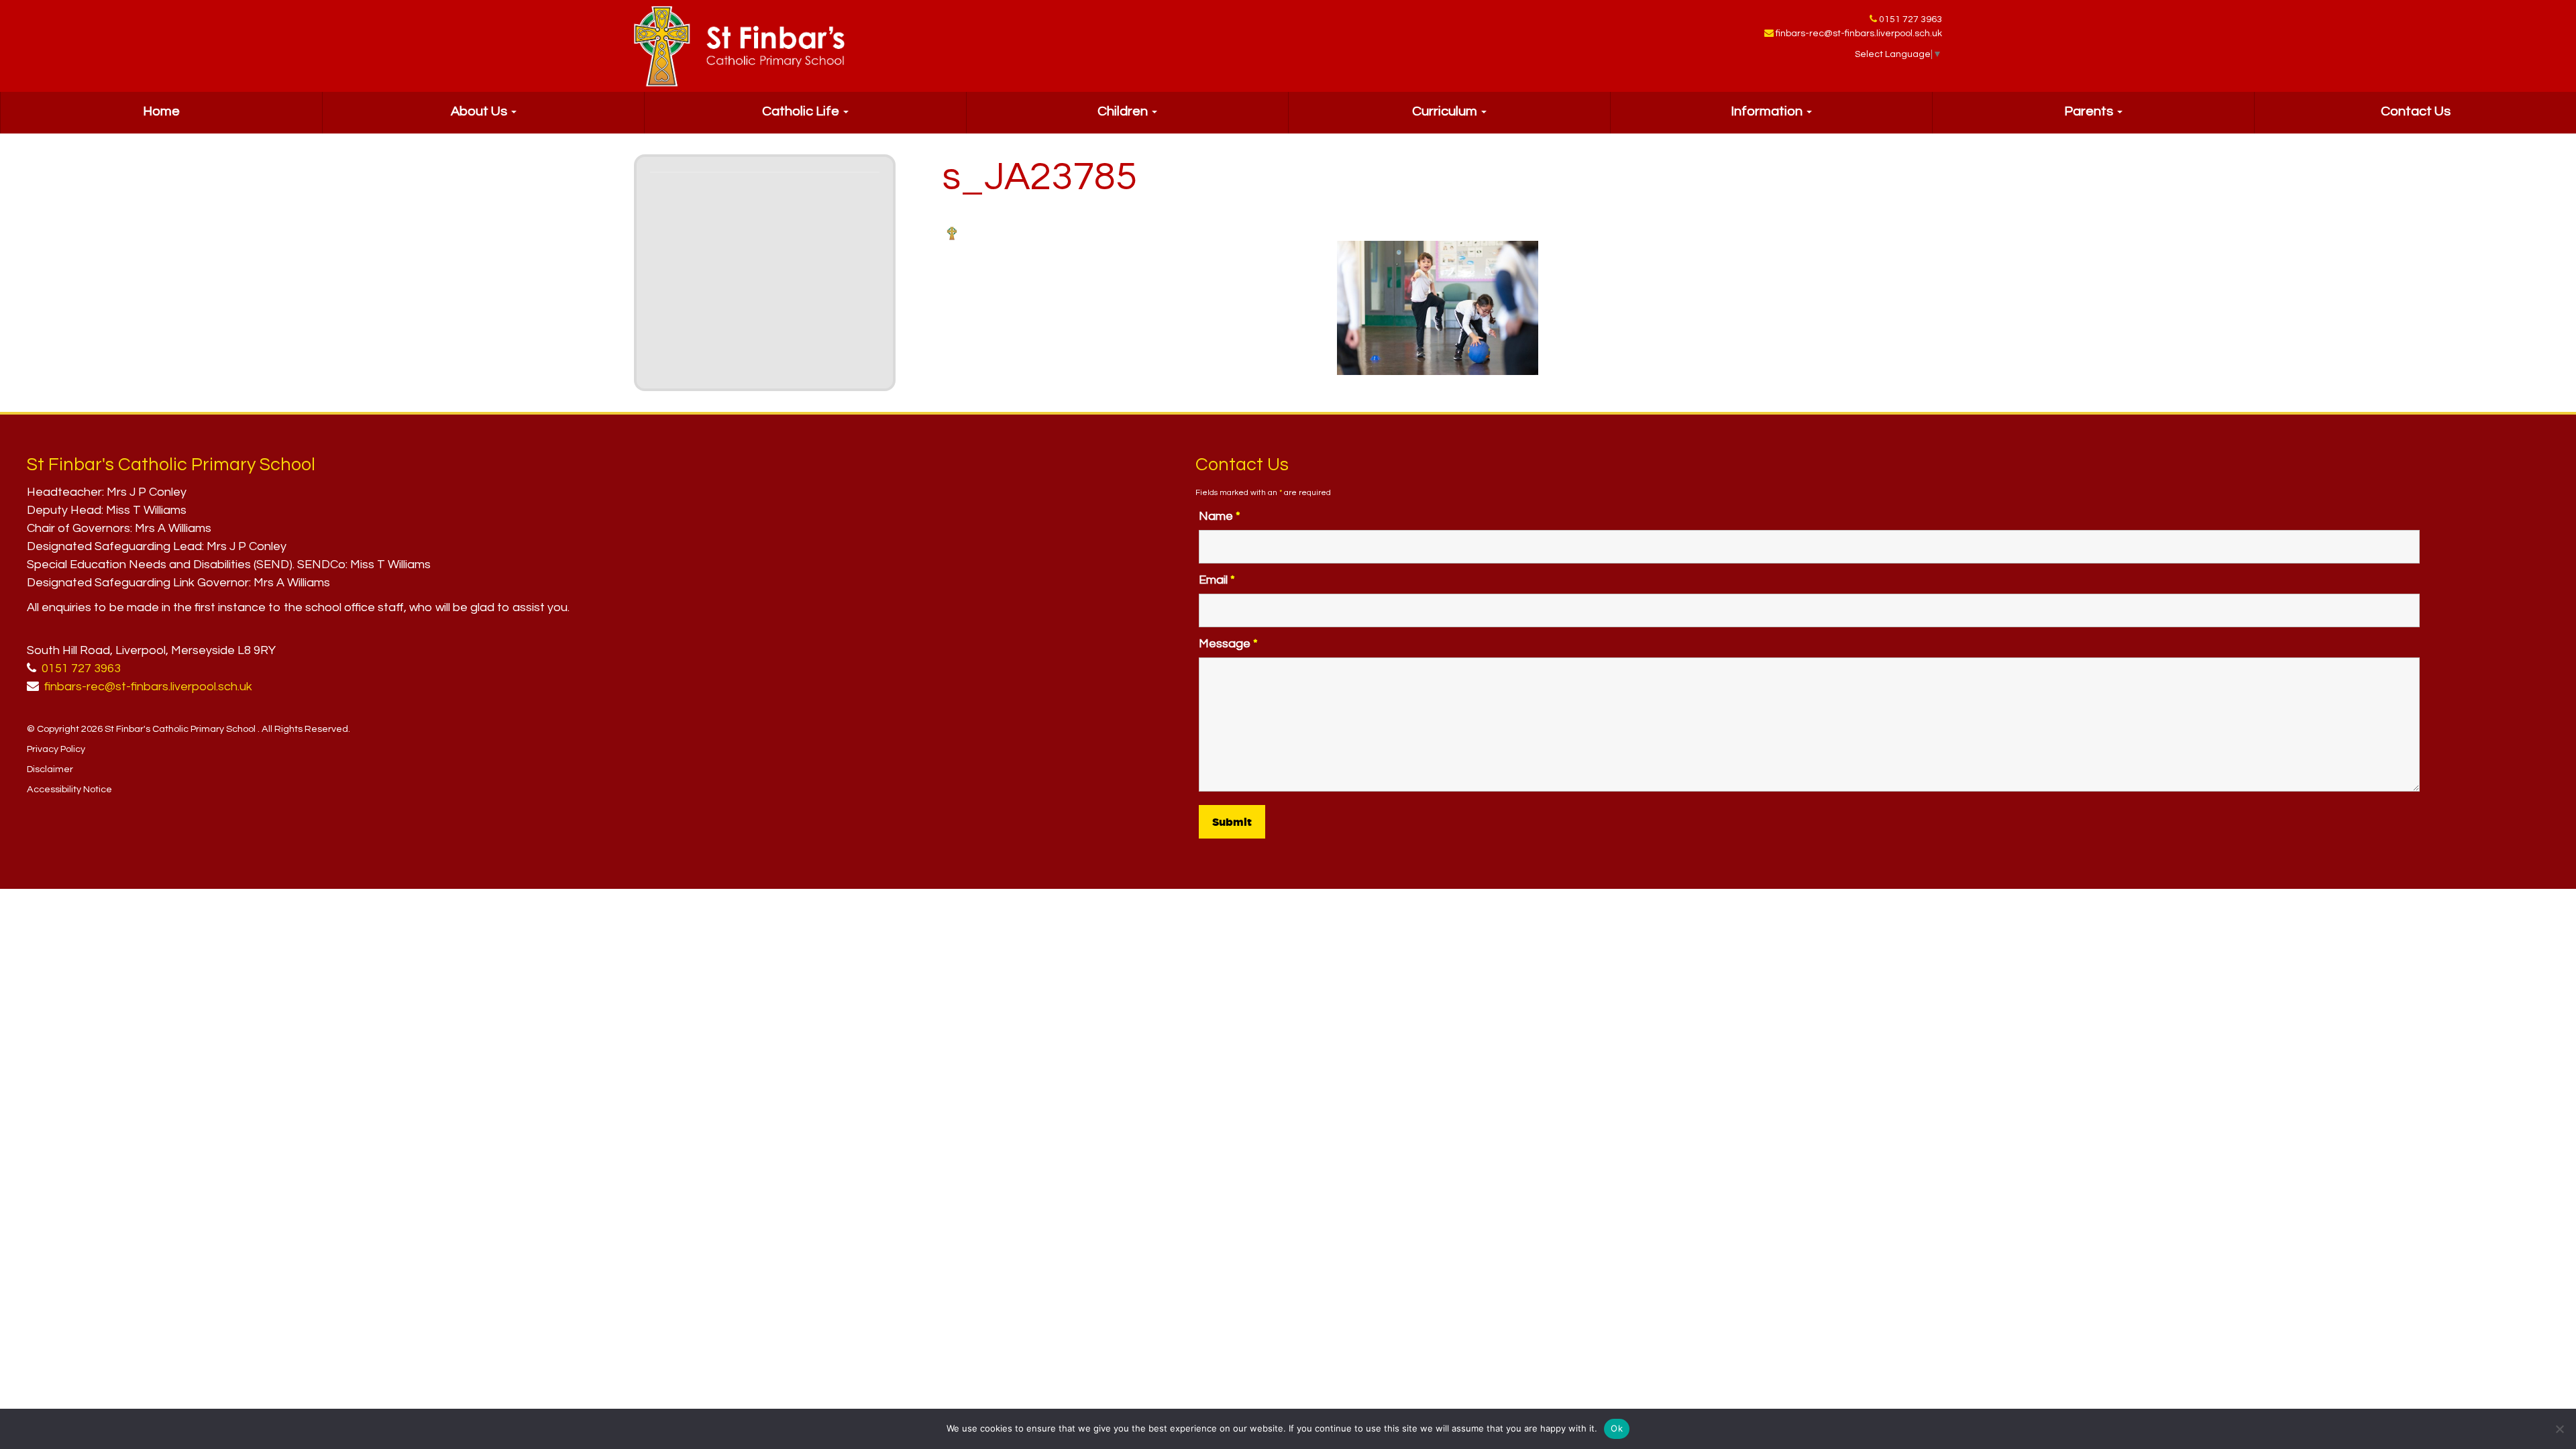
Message (1228, 644)
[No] (2559, 1429)
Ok (1617, 1428)
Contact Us (2416, 111)
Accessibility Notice (69, 789)
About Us (480, 111)
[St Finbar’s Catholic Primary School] (739, 46)
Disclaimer (50, 769)
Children (1124, 111)
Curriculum (1446, 111)
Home (161, 111)
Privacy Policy (56, 749)
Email (1217, 580)
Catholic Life (802, 111)
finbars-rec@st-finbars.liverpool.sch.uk (1859, 34)
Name (1220, 516)
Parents (2090, 111)
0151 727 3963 (1911, 19)
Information (1768, 111)
